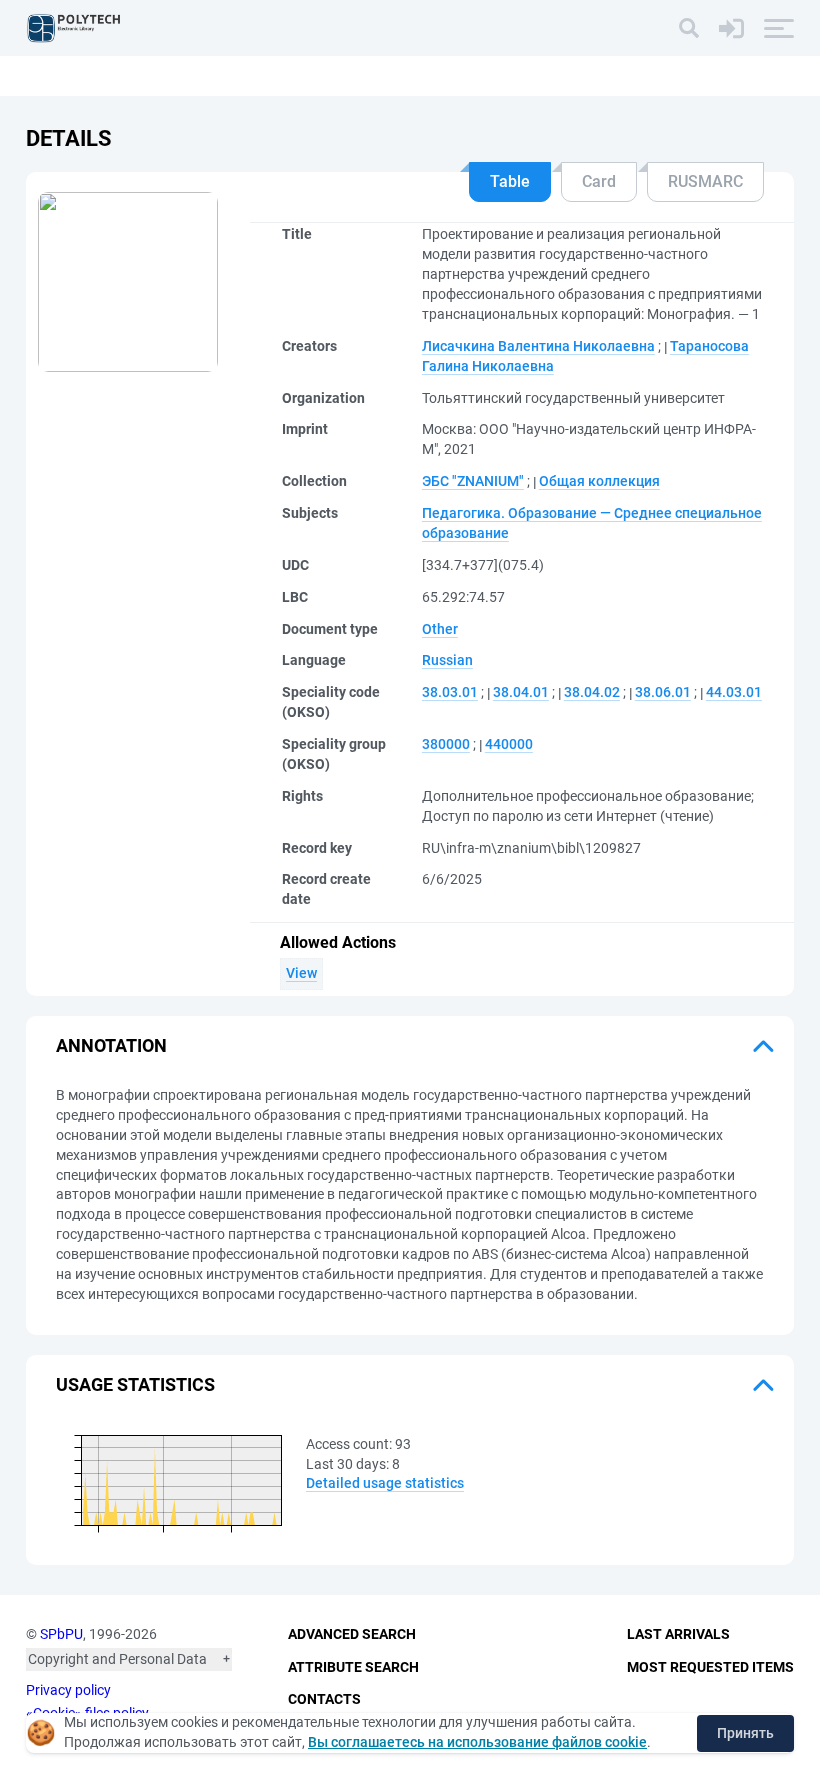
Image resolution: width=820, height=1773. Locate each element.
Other (440, 629)
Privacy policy (68, 1690)
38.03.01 (450, 692)
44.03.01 (734, 692)
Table (510, 181)
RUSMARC (705, 181)
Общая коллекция (599, 481)
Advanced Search (352, 1634)
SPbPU (61, 1634)
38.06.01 (663, 692)
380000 (446, 744)
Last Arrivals (678, 1634)
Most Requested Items (710, 1667)
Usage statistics (135, 1384)
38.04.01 (521, 692)
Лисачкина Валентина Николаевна (538, 346)
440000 (509, 744)
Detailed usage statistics (385, 1483)
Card (599, 181)
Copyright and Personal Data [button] (117, 1659)
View (301, 973)
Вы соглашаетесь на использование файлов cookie (477, 1742)
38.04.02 (592, 692)
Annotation (111, 1045)
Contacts (324, 1699)
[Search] (689, 28)
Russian (447, 660)
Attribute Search (353, 1667)
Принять (745, 1733)
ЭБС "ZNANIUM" (473, 481)
